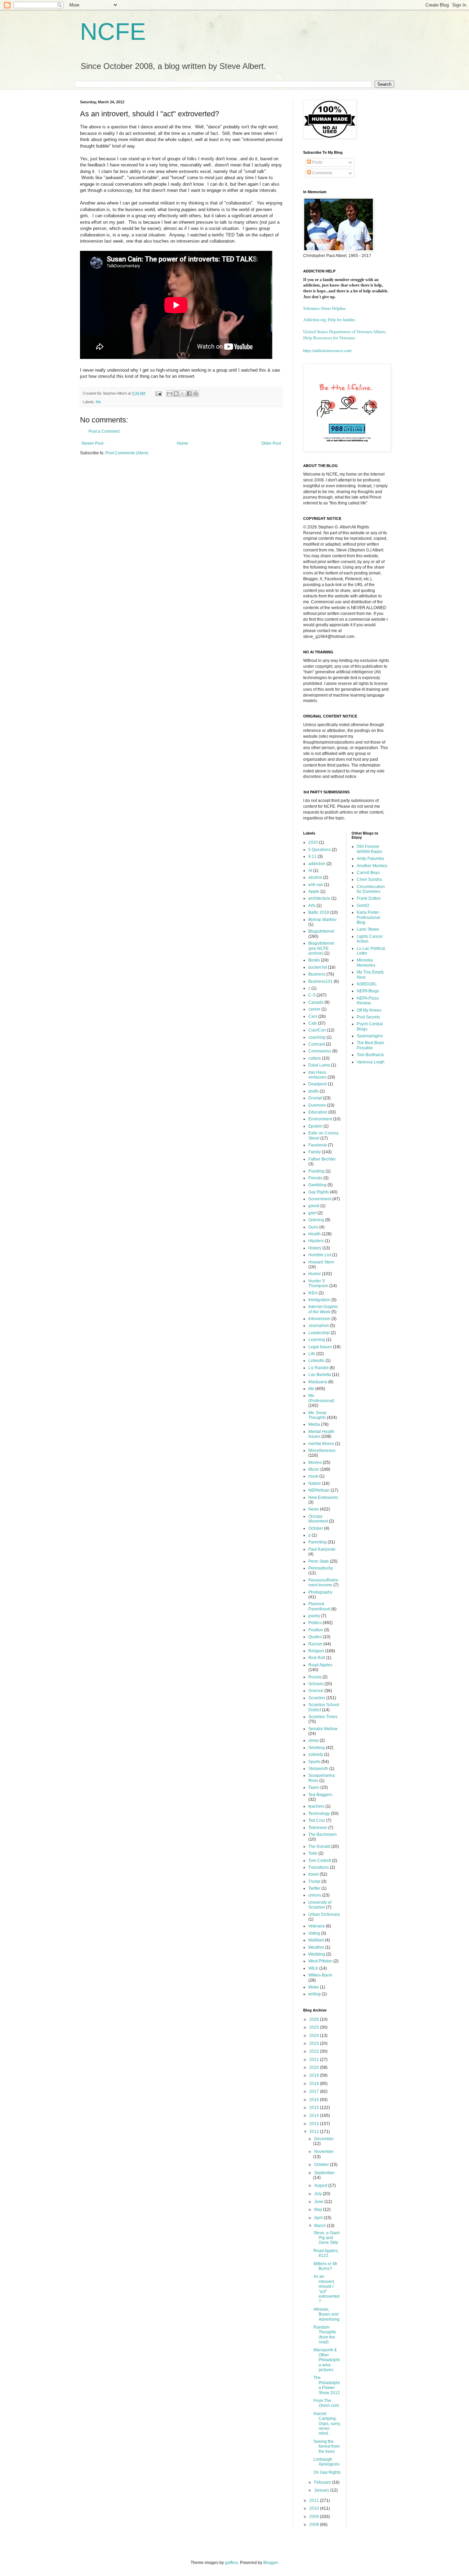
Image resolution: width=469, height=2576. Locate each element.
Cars (313, 1016)
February (323, 2482)
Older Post (271, 443)
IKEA (313, 1293)
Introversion (319, 1319)
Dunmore (317, 1105)
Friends (315, 1178)
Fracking (316, 1171)
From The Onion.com (326, 2403)
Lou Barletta (320, 1375)
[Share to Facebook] (189, 394)
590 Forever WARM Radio (369, 849)
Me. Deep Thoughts (317, 1415)
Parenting (317, 1542)
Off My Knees (369, 1010)
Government (320, 1199)
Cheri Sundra (369, 879)
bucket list (318, 967)
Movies (315, 1462)
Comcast (317, 1044)
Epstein (315, 1126)
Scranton (317, 1698)
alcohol (315, 877)
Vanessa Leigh (371, 1062)
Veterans (317, 1926)
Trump (314, 1881)
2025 (315, 2027)
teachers (316, 1806)
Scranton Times (323, 1717)
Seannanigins (370, 1036)
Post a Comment (104, 431)
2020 (313, 842)
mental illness (321, 1444)
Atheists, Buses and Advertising (327, 2314)
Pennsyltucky (321, 1568)
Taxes (314, 1787)
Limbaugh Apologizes (327, 2462)
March (321, 2226)
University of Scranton (320, 1905)
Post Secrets (368, 1017)
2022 (315, 2051)
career (314, 1009)
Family (314, 1152)
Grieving (316, 1220)
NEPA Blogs (368, 991)
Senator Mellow (323, 1729)
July (318, 2194)
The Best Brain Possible (370, 1045)
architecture (319, 898)
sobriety (316, 1755)
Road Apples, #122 (326, 2253)
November (324, 2152)
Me (98, 402)
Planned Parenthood (319, 1606)
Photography (320, 1592)
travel (313, 1874)
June (319, 2202)
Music (314, 1469)
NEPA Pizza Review (368, 1001)
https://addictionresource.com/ (327, 350)
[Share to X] (183, 394)
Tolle (313, 1853)
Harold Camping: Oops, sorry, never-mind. (327, 2424)
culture (315, 1058)
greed (314, 1206)
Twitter (314, 1888)
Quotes (315, 1637)
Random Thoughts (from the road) (325, 2335)
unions (315, 1895)
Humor (315, 1274)
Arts (312, 906)
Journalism (319, 1326)
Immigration (319, 1300)
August (321, 2185)
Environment (320, 1119)
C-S (312, 995)
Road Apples (320, 1665)
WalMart (316, 1940)
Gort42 (363, 906)
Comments (322, 173)
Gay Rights (319, 1192)
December (324, 2139)
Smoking (317, 1748)
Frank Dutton (369, 898)
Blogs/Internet (321, 931)
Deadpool (318, 1084)
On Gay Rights (327, 2472)
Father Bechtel (322, 1159)
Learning (317, 1340)
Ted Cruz (317, 1820)
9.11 (312, 856)
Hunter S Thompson (318, 1283)
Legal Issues (320, 1347)
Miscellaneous (322, 1450)
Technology (319, 1814)
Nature (315, 1483)
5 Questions (319, 850)
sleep (313, 1740)
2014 (315, 2115)
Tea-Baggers (320, 1795)
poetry (314, 1616)
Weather (316, 1947)
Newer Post (93, 443)
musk (313, 1476)
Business (317, 974)
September (324, 2173)
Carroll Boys (368, 873)
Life (312, 1354)
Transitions (319, 1867)
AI (310, 871)
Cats (313, 1023)
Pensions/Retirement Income (323, 1583)
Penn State (319, 1561)
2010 (315, 2508)
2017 (315, 2091)
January (322, 2490)
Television (318, 1828)
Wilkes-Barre (320, 1975)
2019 (315, 2075)
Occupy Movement (318, 1519)
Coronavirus (320, 1051)
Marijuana (318, 1382)
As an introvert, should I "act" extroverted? (327, 2289)
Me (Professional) (321, 1398)
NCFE (113, 32)
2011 (315, 2501)
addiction (317, 864)
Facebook (318, 1145)
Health (314, 1234)
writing (314, 1994)
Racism (315, 1644)
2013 (315, 2124)
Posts (317, 162)
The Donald (319, 1846)
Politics (315, 1623)
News (314, 1509)
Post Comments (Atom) (127, 453)
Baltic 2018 (319, 912)
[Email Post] (158, 393)
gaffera (231, 2563)
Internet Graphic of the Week (323, 1309)
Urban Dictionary (324, 1914)
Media (314, 1424)
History (315, 1248)
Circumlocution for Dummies (371, 889)
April (319, 2218)
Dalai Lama (319, 1065)
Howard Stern (321, 1262)
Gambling (317, 1185)
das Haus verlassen (317, 1075)
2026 (315, 2019)
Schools (316, 1684)
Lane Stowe (368, 929)
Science (316, 1691)
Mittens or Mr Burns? (325, 2266)
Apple (314, 891)
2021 (315, 2060)
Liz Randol (318, 1368)
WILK (313, 1968)
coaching (317, 1037)
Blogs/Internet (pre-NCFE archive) (321, 948)
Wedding (317, 1954)
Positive (316, 1630)
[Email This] (170, 394)
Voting (314, 1933)
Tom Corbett (320, 1861)
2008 (315, 2525)
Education (318, 1112)
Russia (315, 1677)
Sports (314, 1762)
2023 (315, 2043)
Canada (316, 1002)
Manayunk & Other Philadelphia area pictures (327, 2360)
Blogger (271, 2563)
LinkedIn (316, 1361)
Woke (314, 1987)
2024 (315, 2036)
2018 (315, 2084)
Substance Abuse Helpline (324, 308)
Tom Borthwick (370, 1055)
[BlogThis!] (176, 394)
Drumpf (315, 1098)
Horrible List (320, 1255)
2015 (315, 2108)
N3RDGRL (367, 984)
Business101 (321, 981)
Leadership (319, 1333)
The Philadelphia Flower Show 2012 (327, 2385)
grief (312, 1213)
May (319, 2210)
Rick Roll (317, 1658)
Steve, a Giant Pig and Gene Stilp (327, 2238)
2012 (315, 2132)
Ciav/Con (317, 1030)
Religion (316, 1651)
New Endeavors (323, 1497)
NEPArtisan (319, 1490)
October (316, 1528)
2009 (315, 2517)
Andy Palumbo (370, 859)
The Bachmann (323, 1834)
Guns (313, 1227)
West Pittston (320, 1961)
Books (314, 960)
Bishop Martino (322, 920)
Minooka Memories (366, 963)
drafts (313, 1091)
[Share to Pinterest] (196, 394)
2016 (315, 2100)
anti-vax (316, 885)
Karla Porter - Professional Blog (369, 917)
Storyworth (318, 1769)
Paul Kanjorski (322, 1549)
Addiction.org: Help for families (329, 320)
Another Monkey (372, 866)
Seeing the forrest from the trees (327, 2446)
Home (182, 443)
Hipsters (316, 1241)
